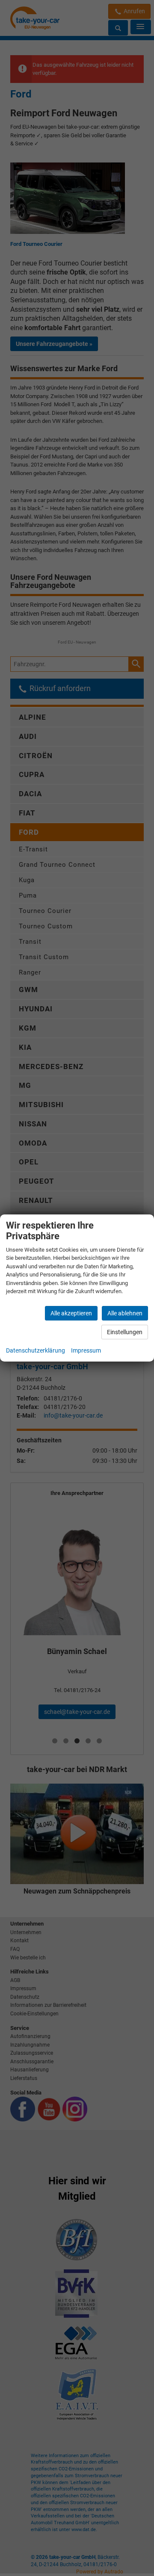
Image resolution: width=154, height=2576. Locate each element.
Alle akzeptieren (71, 1313)
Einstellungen (125, 1332)
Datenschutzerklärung (36, 1350)
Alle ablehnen (125, 1313)
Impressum (86, 1350)
